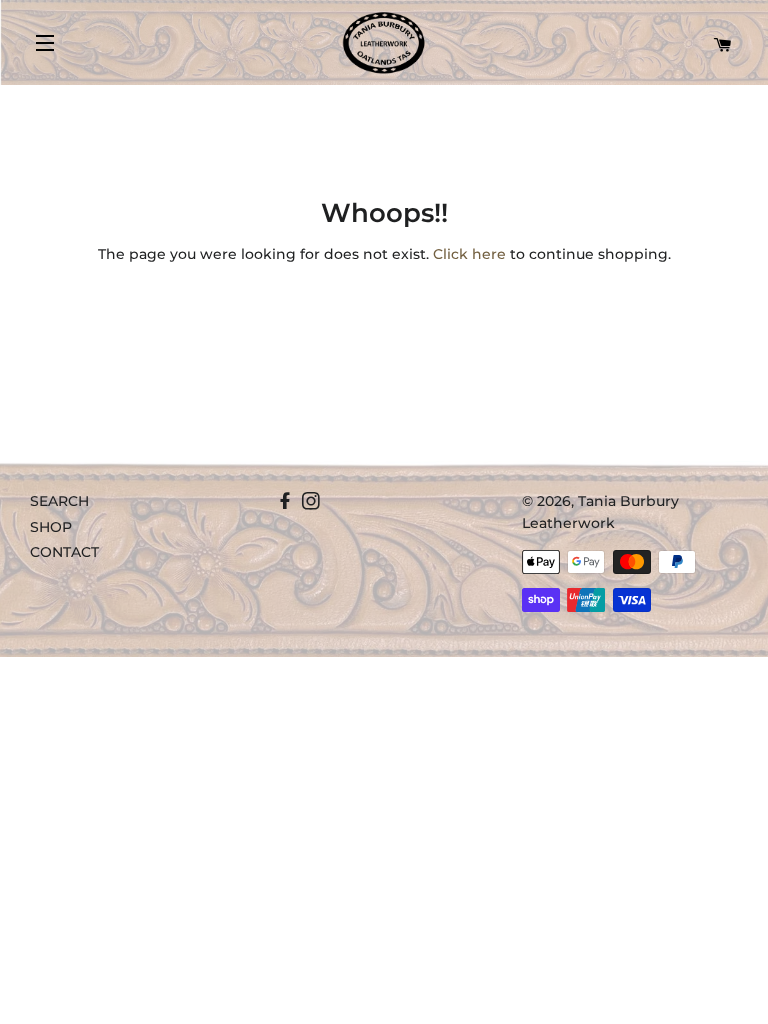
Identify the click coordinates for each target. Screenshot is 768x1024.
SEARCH (59, 501)
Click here (469, 254)
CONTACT (64, 552)
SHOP (51, 527)
